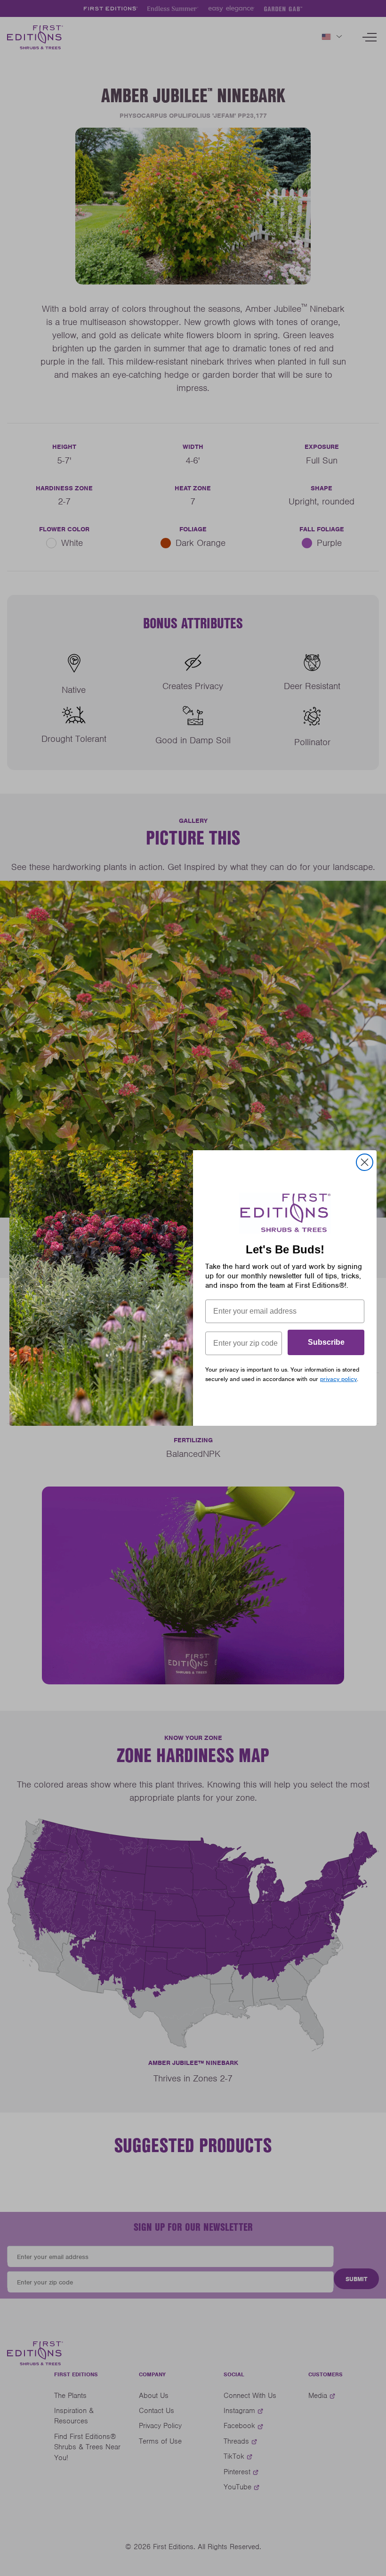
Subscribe (326, 1342)
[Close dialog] (365, 1162)
